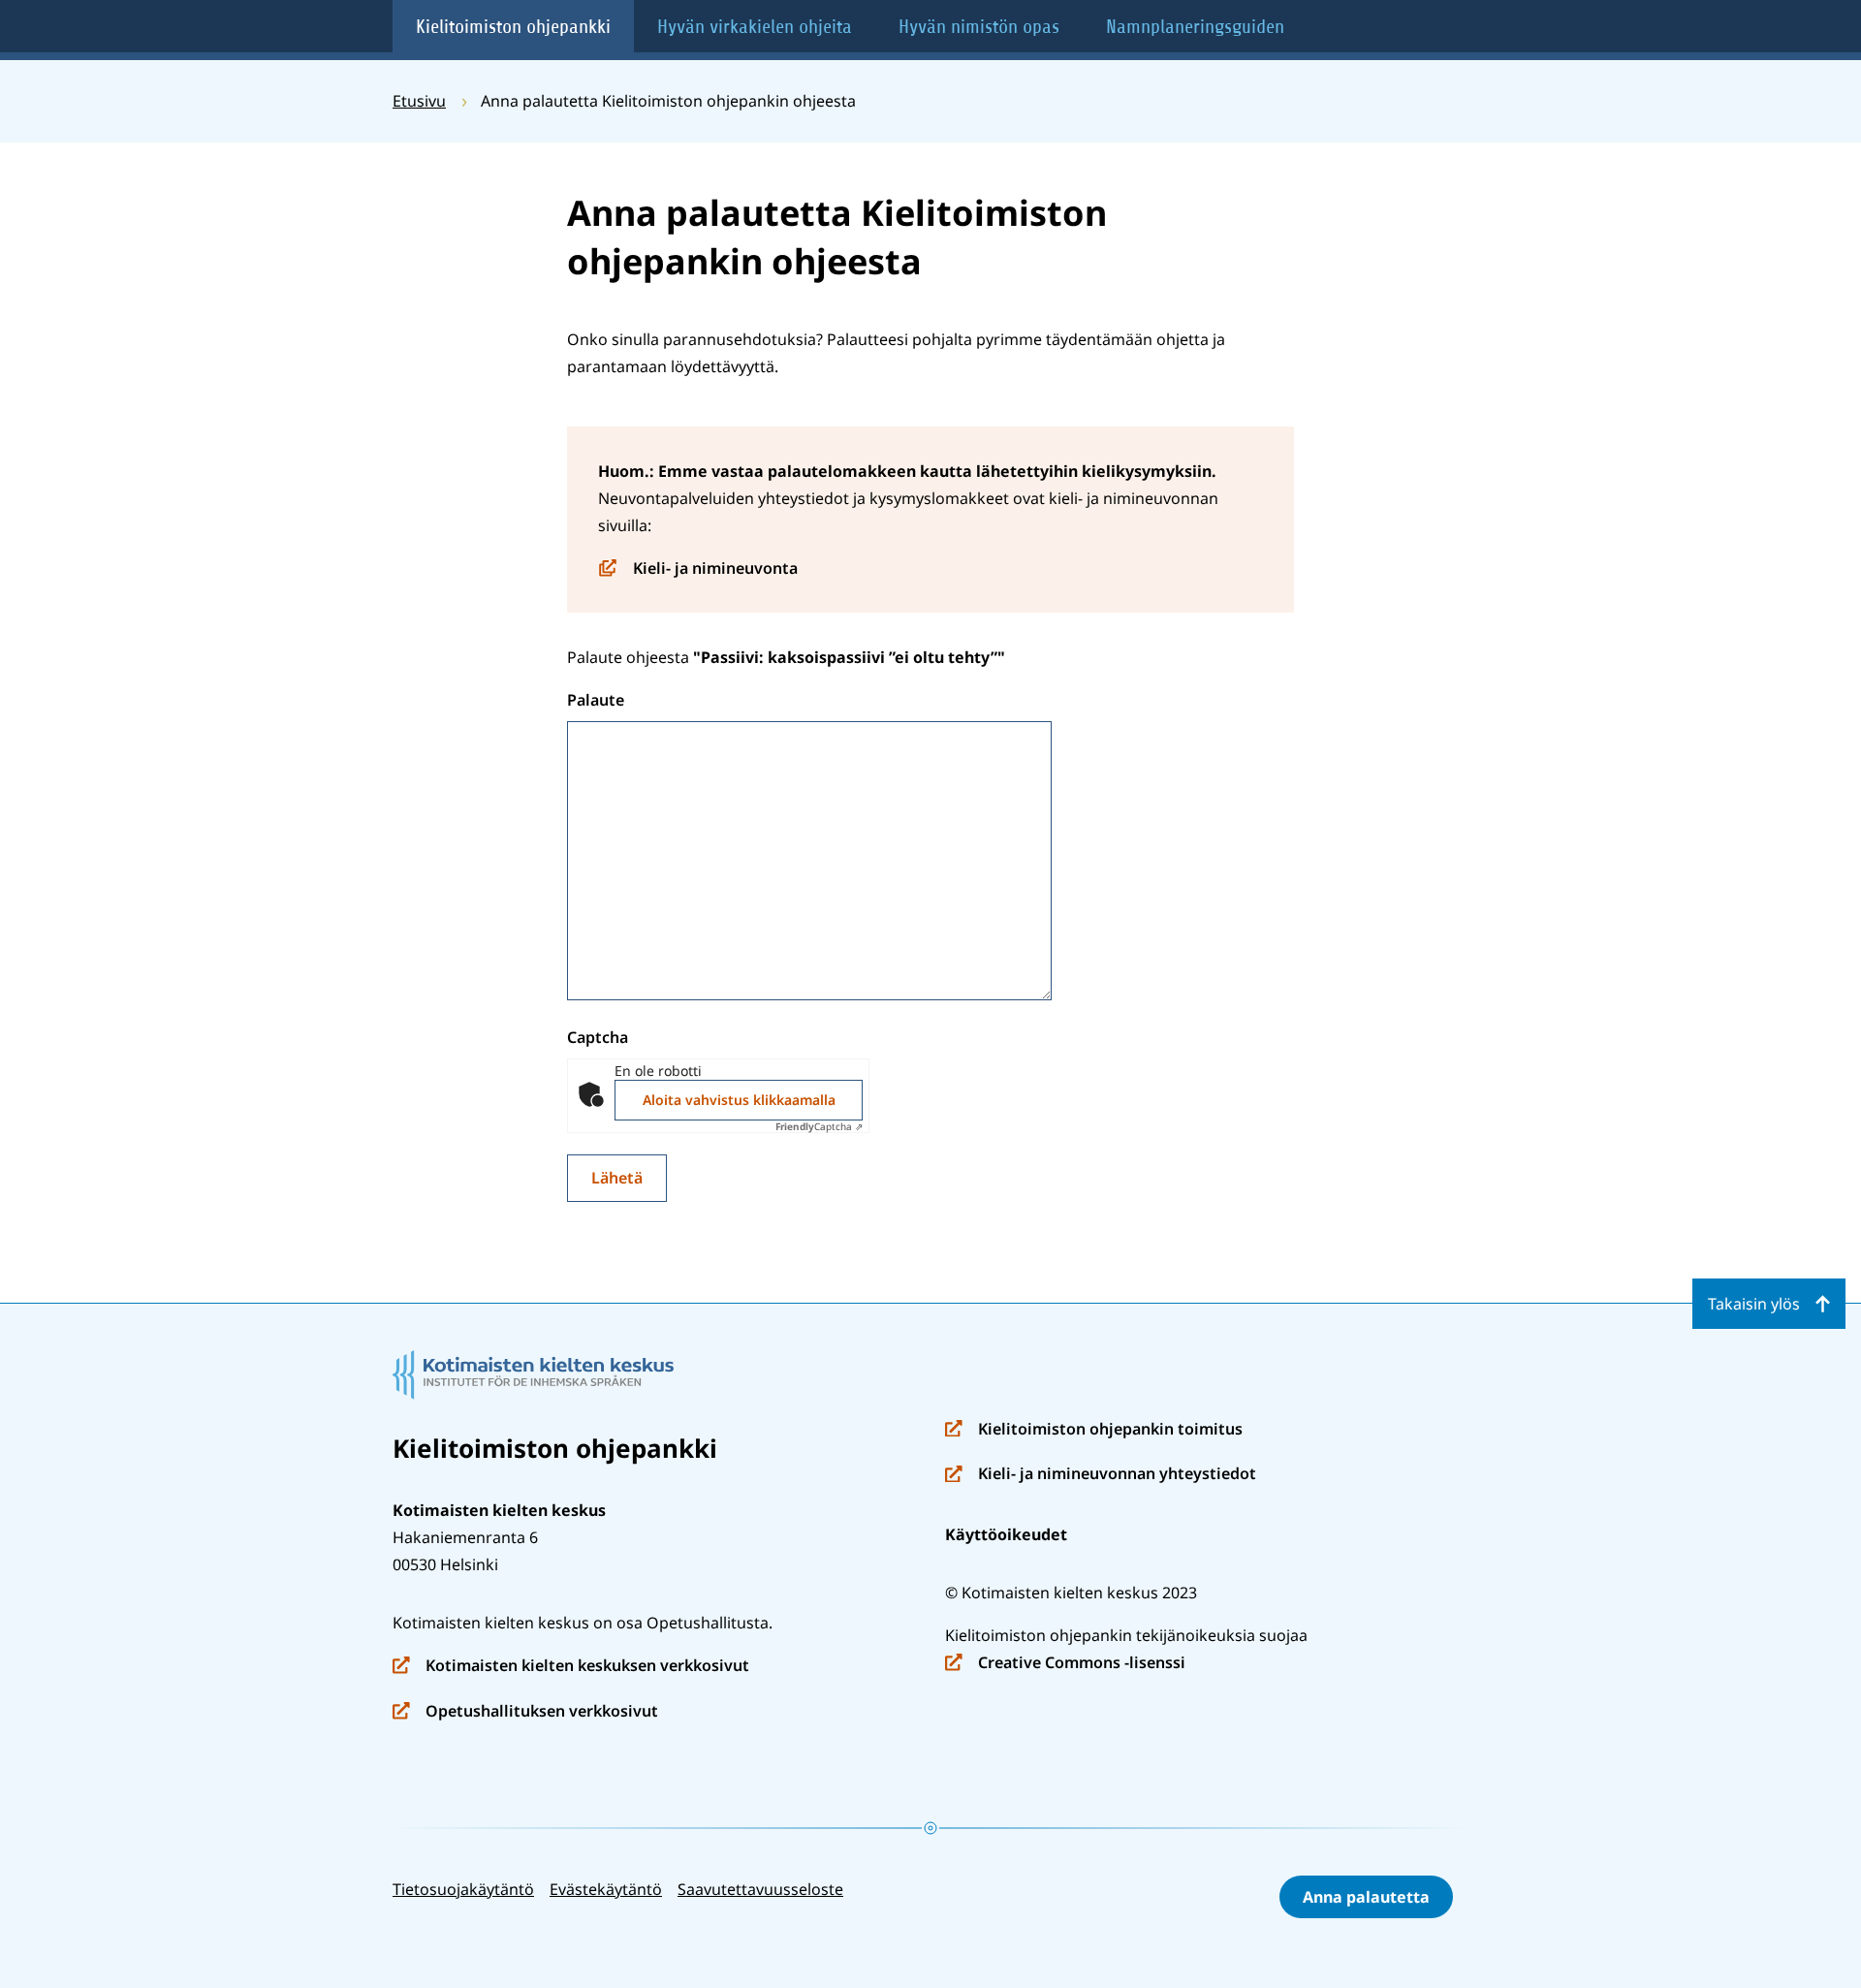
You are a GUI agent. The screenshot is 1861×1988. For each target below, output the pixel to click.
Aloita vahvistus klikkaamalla (739, 1100)
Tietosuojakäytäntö (463, 1889)
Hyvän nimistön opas (979, 27)
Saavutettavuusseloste (760, 1889)
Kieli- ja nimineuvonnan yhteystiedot (1101, 1475)
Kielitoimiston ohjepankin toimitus (1094, 1430)
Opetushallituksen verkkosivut (525, 1712)
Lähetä (617, 1178)
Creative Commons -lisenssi (1065, 1664)
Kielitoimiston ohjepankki (513, 27)
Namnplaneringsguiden (1195, 27)
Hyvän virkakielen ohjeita (755, 27)
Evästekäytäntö (606, 1889)
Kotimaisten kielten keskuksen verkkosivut (571, 1667)
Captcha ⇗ (819, 1126)
